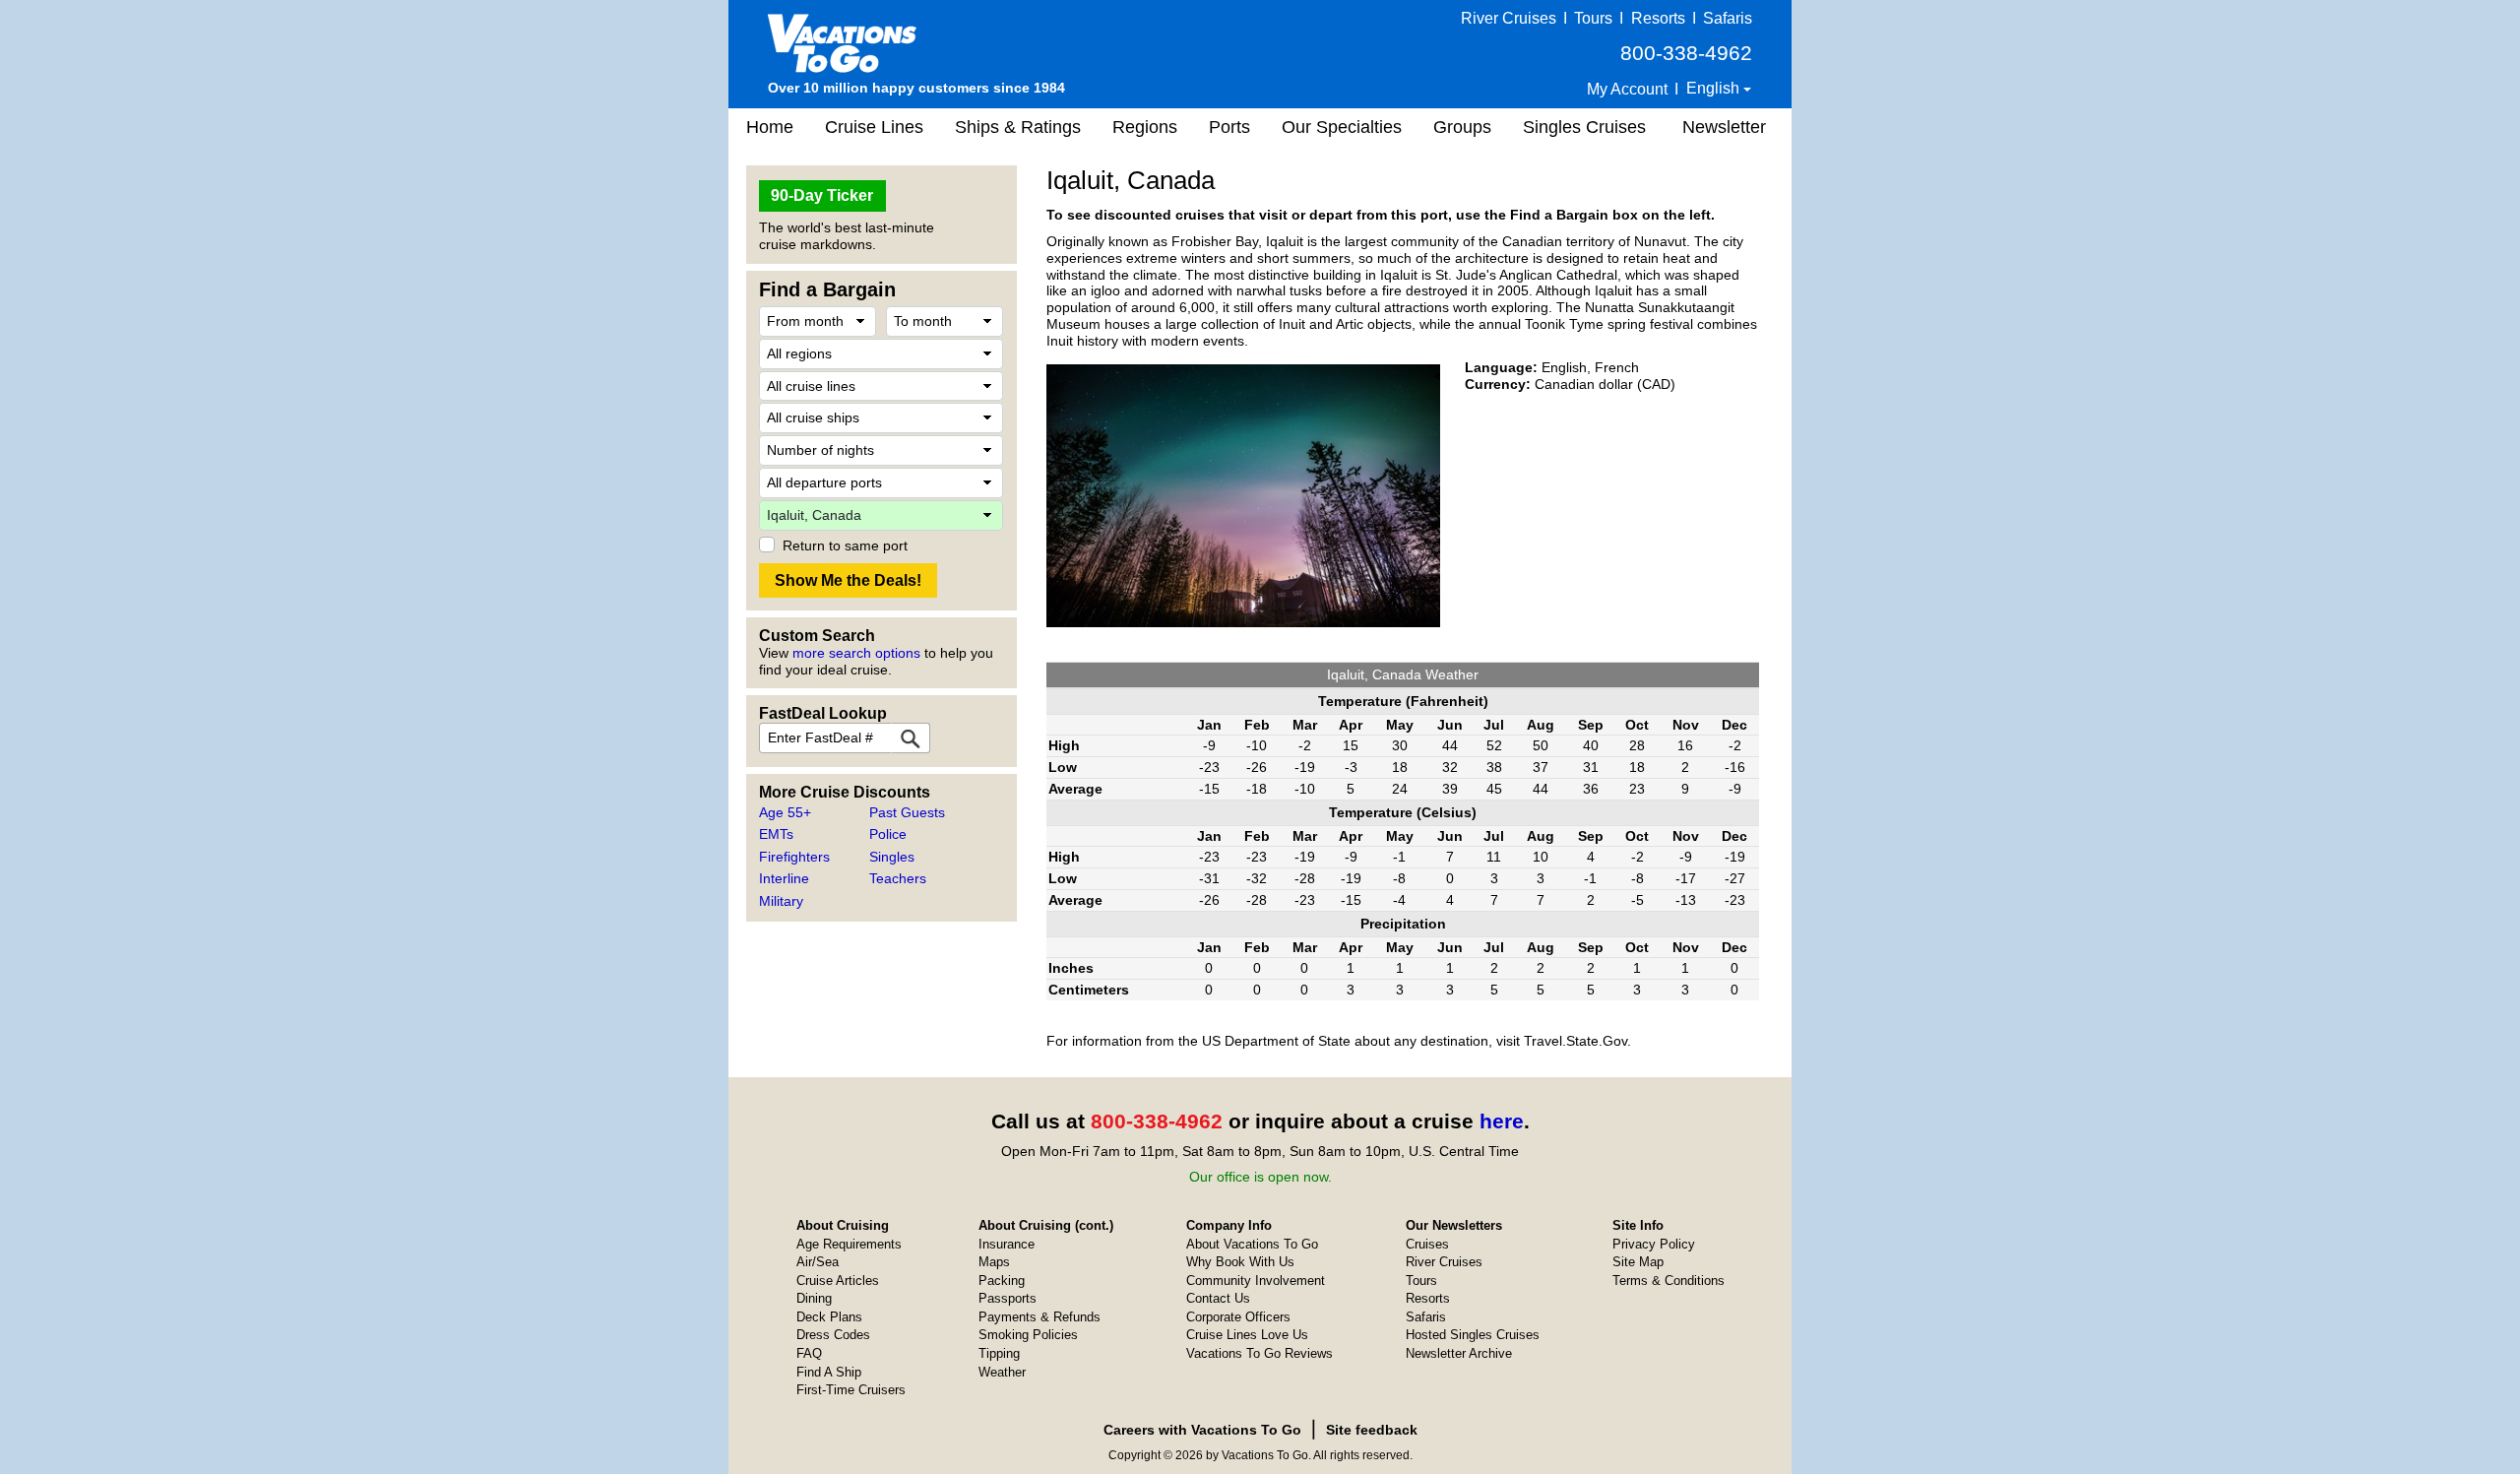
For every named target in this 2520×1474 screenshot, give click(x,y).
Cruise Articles (838, 1281)
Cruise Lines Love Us (1247, 1335)
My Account (1627, 89)
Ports (1229, 127)
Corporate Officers (1238, 1317)
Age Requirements (849, 1244)
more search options (856, 653)
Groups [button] (1462, 127)
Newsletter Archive (1459, 1353)
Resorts (1658, 18)
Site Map (1638, 1262)
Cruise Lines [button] (874, 127)
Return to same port (845, 545)
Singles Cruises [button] (1584, 127)
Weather (1002, 1372)
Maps (994, 1262)
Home (770, 127)
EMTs (776, 834)
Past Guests (907, 812)
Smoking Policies (1028, 1335)
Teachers (898, 878)
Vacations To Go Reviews (1260, 1353)
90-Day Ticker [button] (822, 195)
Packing (1002, 1281)
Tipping (999, 1353)
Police (888, 834)
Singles (892, 857)
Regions (1145, 127)
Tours (1593, 18)
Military (781, 901)
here (1502, 1121)
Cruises (1427, 1244)
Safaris (1728, 18)
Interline (784, 878)
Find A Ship (829, 1372)
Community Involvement (1256, 1281)
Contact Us (1218, 1298)
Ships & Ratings (1018, 127)
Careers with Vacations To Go (1202, 1430)
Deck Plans (829, 1317)
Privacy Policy (1654, 1244)
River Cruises (1509, 18)
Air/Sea (818, 1262)
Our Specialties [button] (1342, 127)
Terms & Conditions (1669, 1281)
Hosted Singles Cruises (1473, 1335)
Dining (814, 1298)
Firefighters (794, 857)
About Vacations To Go (1252, 1244)
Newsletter (1724, 127)
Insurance (1007, 1244)
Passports (1008, 1298)
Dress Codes (833, 1335)
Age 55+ (785, 812)
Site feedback (1372, 1430)
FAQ (809, 1353)
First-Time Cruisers (851, 1390)
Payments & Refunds (1039, 1317)
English (1715, 88)
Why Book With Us (1240, 1262)
